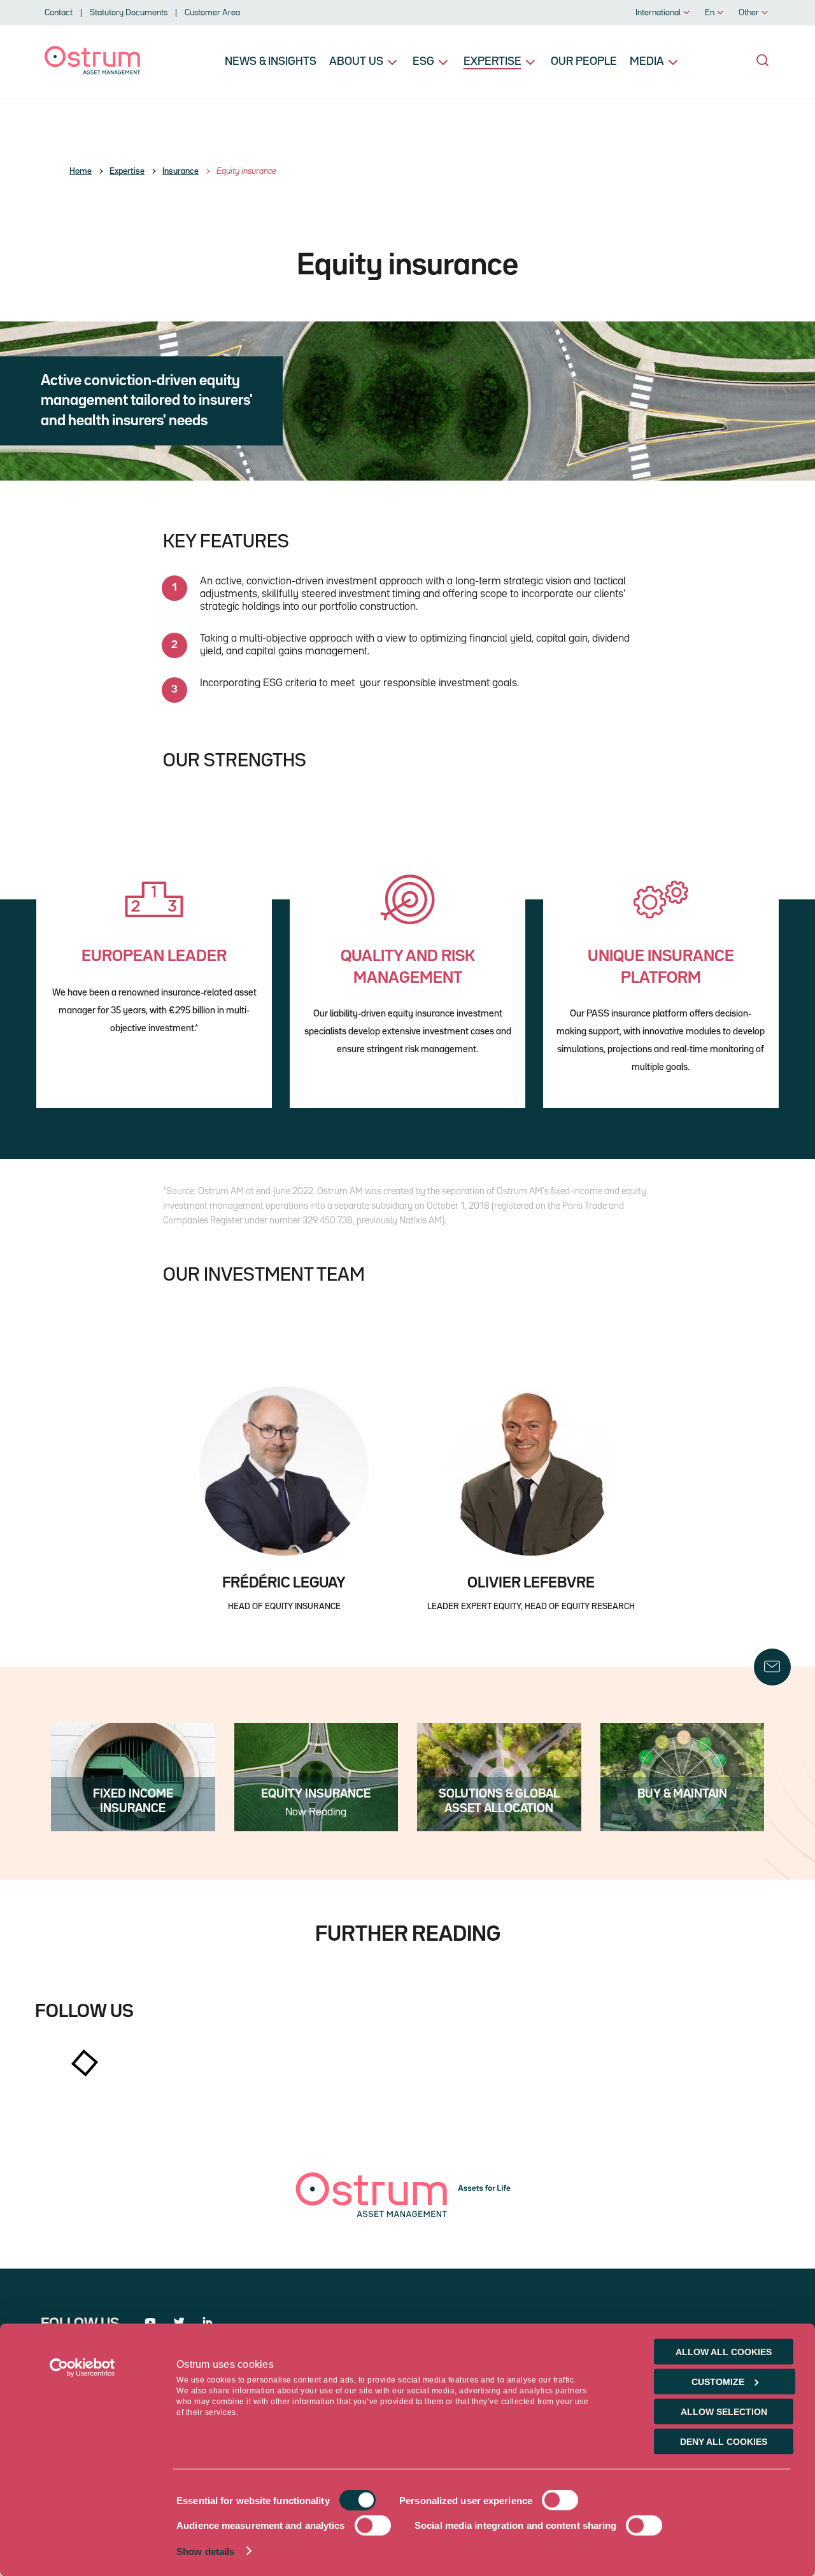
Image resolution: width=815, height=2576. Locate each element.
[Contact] (772, 1667)
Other (749, 13)
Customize (718, 2382)
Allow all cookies (724, 2352)
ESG (423, 62)
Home (81, 171)
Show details (205, 2551)
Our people (584, 62)
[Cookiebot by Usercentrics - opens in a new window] (82, 2368)
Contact (59, 13)
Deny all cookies (724, 2442)
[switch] (560, 2500)
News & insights (271, 62)
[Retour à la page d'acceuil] (92, 72)
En (710, 13)
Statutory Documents (129, 13)
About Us (356, 62)
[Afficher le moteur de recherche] (763, 60)
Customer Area (212, 13)
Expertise (493, 62)
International (658, 13)
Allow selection (724, 2412)
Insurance (181, 171)
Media (647, 62)
